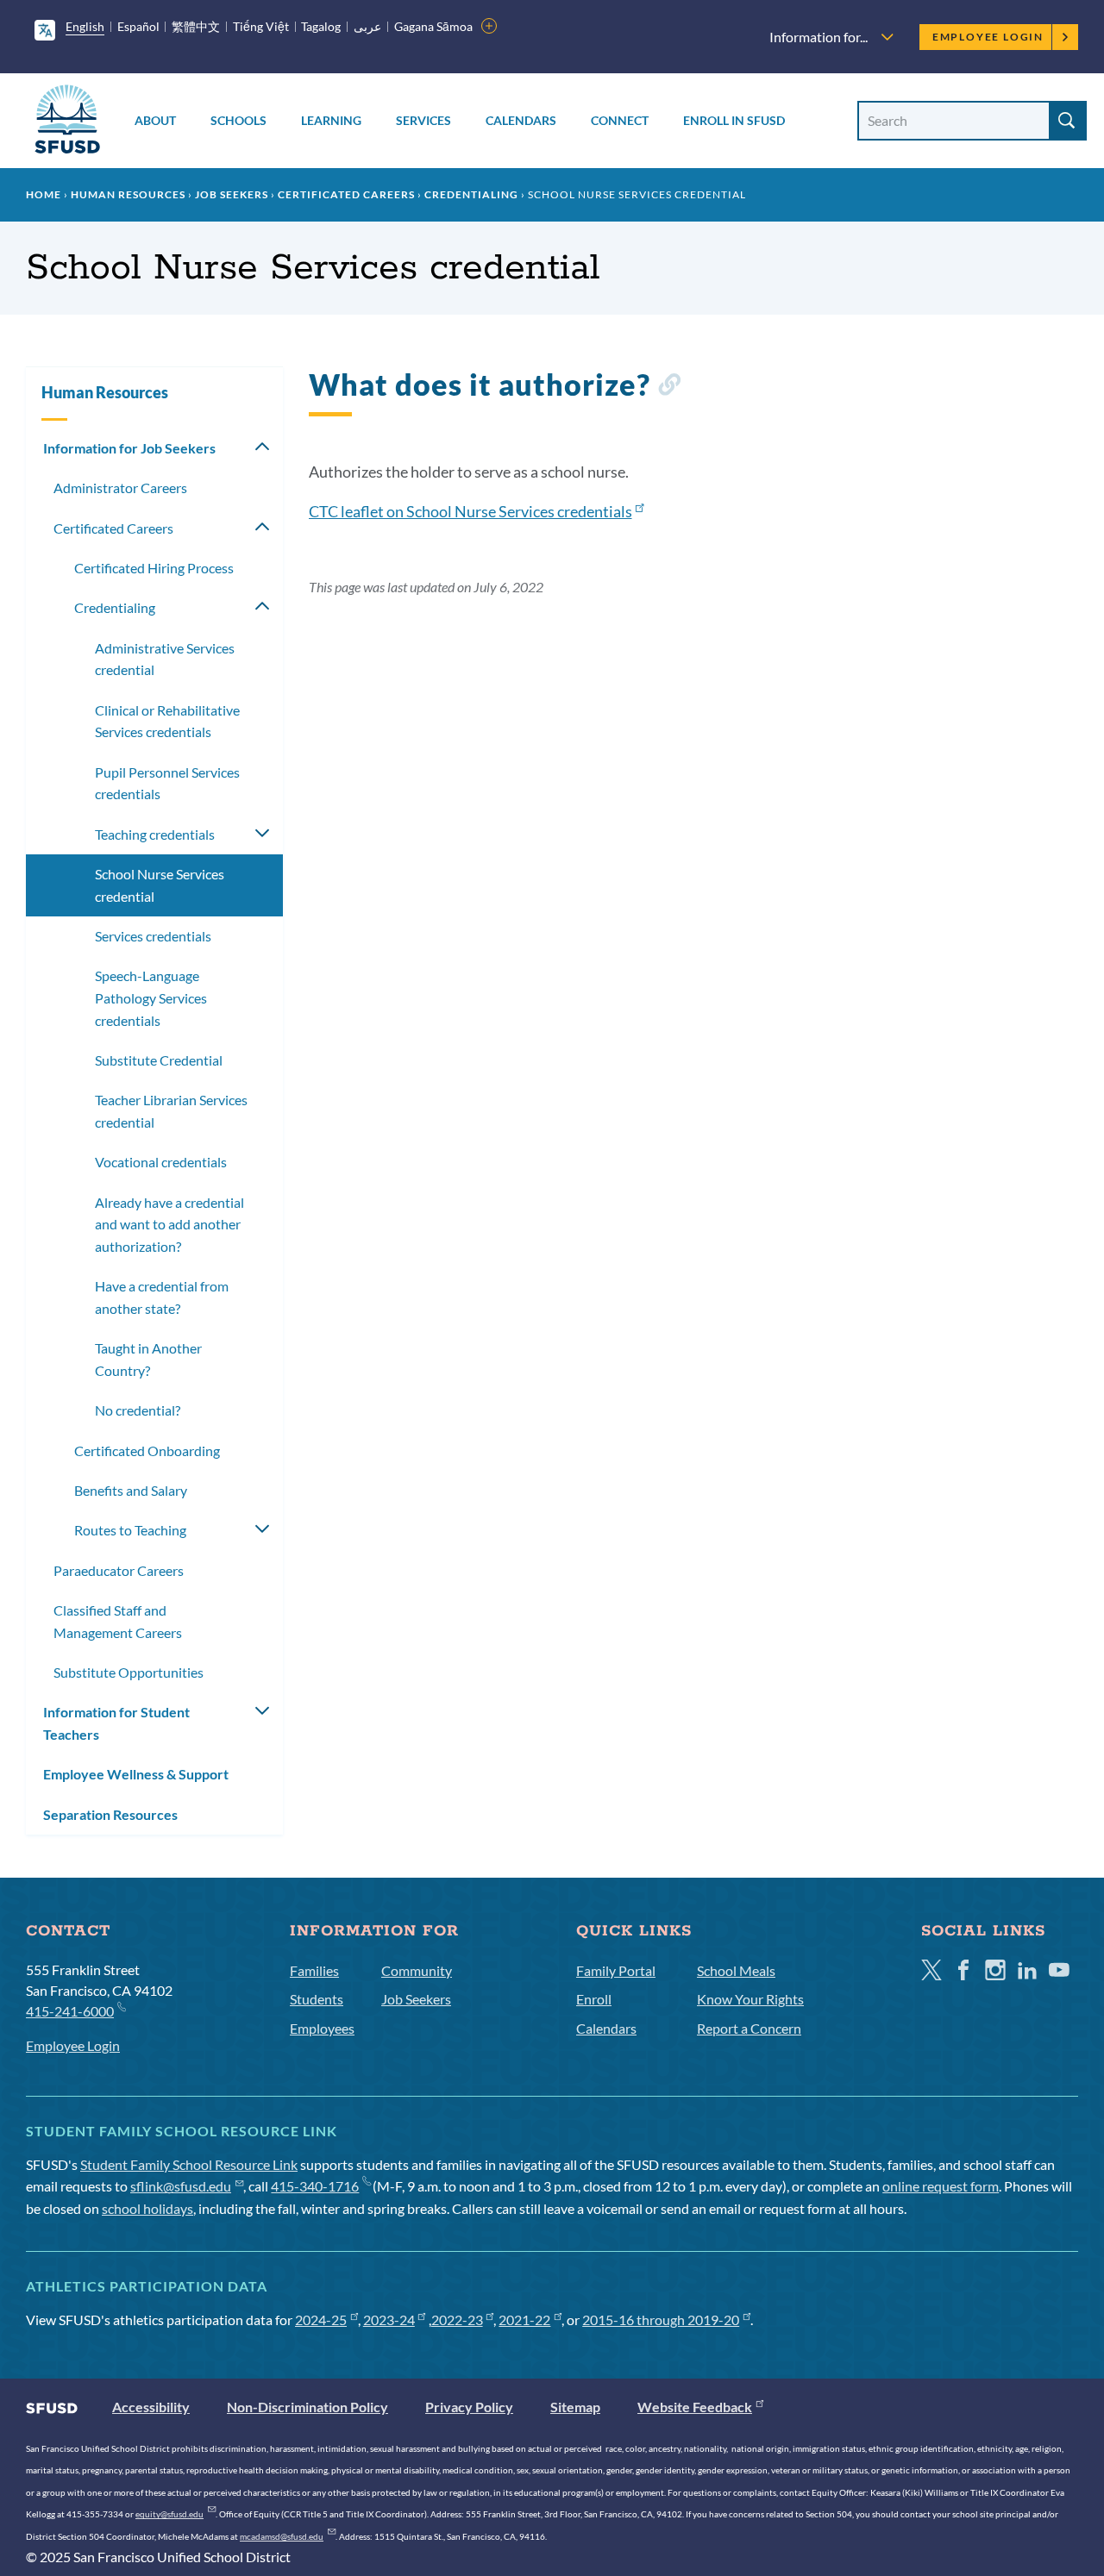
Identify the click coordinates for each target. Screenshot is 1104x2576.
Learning (331, 120)
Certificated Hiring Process (154, 568)
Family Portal (616, 1970)
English (85, 26)
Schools (238, 120)
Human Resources (128, 194)
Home (44, 194)
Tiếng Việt (261, 26)
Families (314, 1970)
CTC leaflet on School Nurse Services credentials (470, 511)
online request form (941, 2186)
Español (138, 26)
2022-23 (457, 2320)
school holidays (147, 2208)
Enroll (594, 1999)
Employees (322, 2028)
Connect (620, 120)
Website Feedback (695, 2407)
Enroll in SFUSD (734, 120)
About (155, 120)
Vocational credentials (161, 1162)
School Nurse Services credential (160, 885)
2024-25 (321, 2320)
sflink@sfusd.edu (181, 2186)
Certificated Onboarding (147, 1451)
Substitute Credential (159, 1060)
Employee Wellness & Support (136, 1774)
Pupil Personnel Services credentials (167, 783)
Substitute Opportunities (129, 1672)
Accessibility (151, 2407)
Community (417, 1970)
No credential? (138, 1410)
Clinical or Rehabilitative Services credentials (167, 721)
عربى (367, 26)
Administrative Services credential (165, 659)
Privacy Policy (469, 2407)
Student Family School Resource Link (189, 2164)
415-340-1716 (315, 2186)
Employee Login (988, 37)
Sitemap (575, 2407)
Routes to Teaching (130, 1530)
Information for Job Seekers (129, 448)
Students (317, 1999)
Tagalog (321, 26)
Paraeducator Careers (119, 1570)
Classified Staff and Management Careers (118, 1621)
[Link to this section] (669, 388)
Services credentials (153, 936)
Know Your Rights (750, 1999)
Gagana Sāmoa (433, 26)
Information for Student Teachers (116, 1723)
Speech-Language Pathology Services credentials (151, 997)
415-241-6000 (70, 2011)
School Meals (736, 1970)
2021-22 (524, 2320)
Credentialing (471, 194)
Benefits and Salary (131, 1490)
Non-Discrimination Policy (307, 2407)
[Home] (67, 122)
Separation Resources (110, 1814)
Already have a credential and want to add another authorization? (169, 1224)
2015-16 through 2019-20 (661, 2320)
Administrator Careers (120, 488)
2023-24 (389, 2320)
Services (423, 120)
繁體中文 (196, 26)
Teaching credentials (155, 834)
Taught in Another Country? (148, 1359)
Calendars (521, 120)
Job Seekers (232, 194)
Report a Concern (749, 2028)
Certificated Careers (346, 194)
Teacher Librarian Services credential (171, 1111)
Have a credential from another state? (162, 1297)
